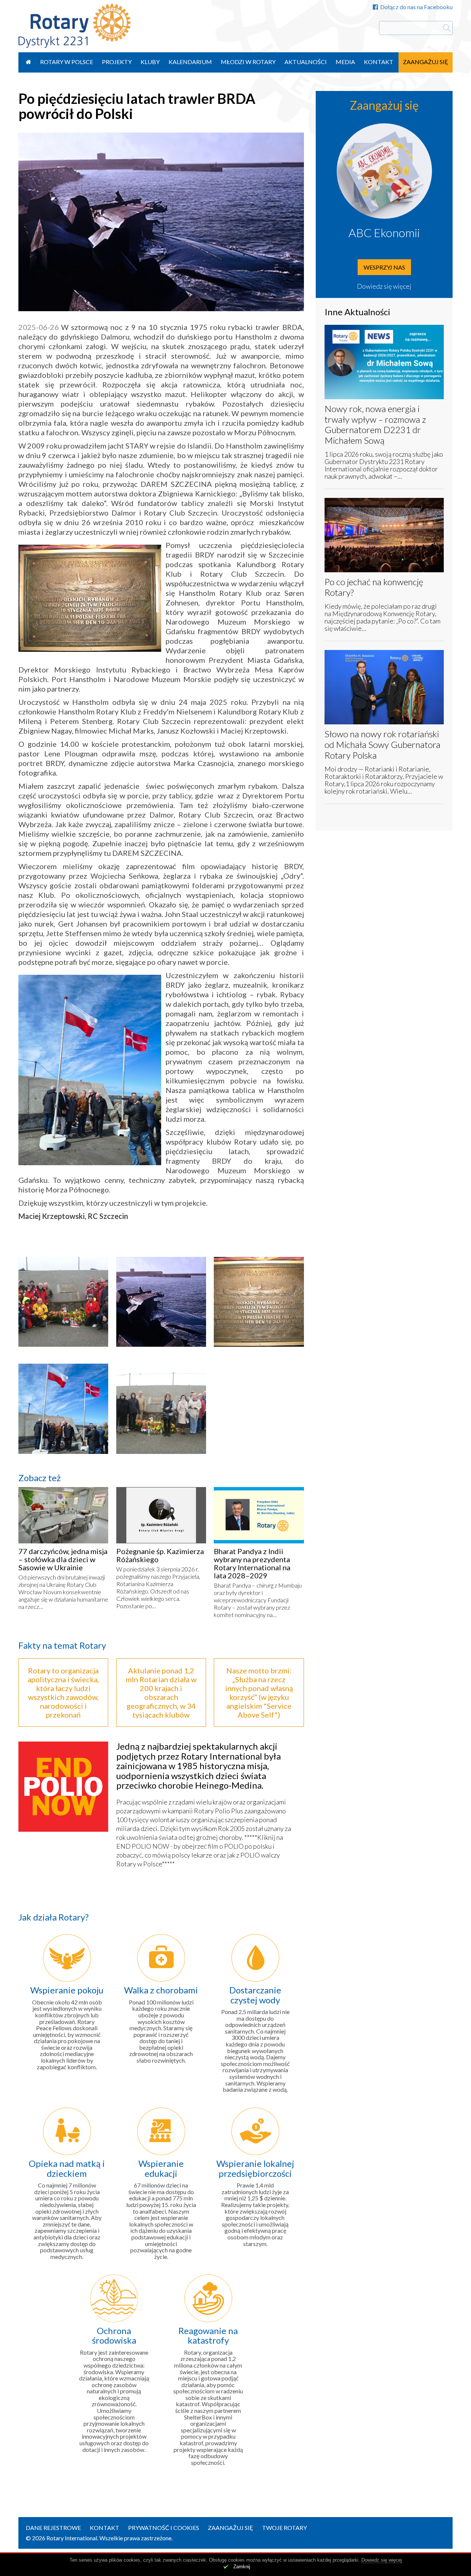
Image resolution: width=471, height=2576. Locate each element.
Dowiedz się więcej (384, 286)
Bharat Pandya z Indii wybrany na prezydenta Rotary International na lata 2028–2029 (252, 1563)
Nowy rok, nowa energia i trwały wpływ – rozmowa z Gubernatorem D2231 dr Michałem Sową (375, 424)
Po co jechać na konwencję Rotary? (374, 587)
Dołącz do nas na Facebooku (416, 7)
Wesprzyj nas (384, 267)
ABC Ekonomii (384, 233)
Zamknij (242, 2567)
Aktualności (306, 62)
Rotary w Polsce (67, 62)
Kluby (150, 62)
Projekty (117, 62)
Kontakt (379, 62)
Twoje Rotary (284, 2528)
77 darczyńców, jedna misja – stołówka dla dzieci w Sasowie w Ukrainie (63, 1559)
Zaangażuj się (426, 62)
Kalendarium (190, 62)
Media (345, 62)
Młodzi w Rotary (248, 62)
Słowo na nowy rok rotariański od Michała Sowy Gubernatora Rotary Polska (383, 744)
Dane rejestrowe (53, 2528)
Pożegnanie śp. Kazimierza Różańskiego (160, 1555)
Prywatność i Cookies (164, 2528)
